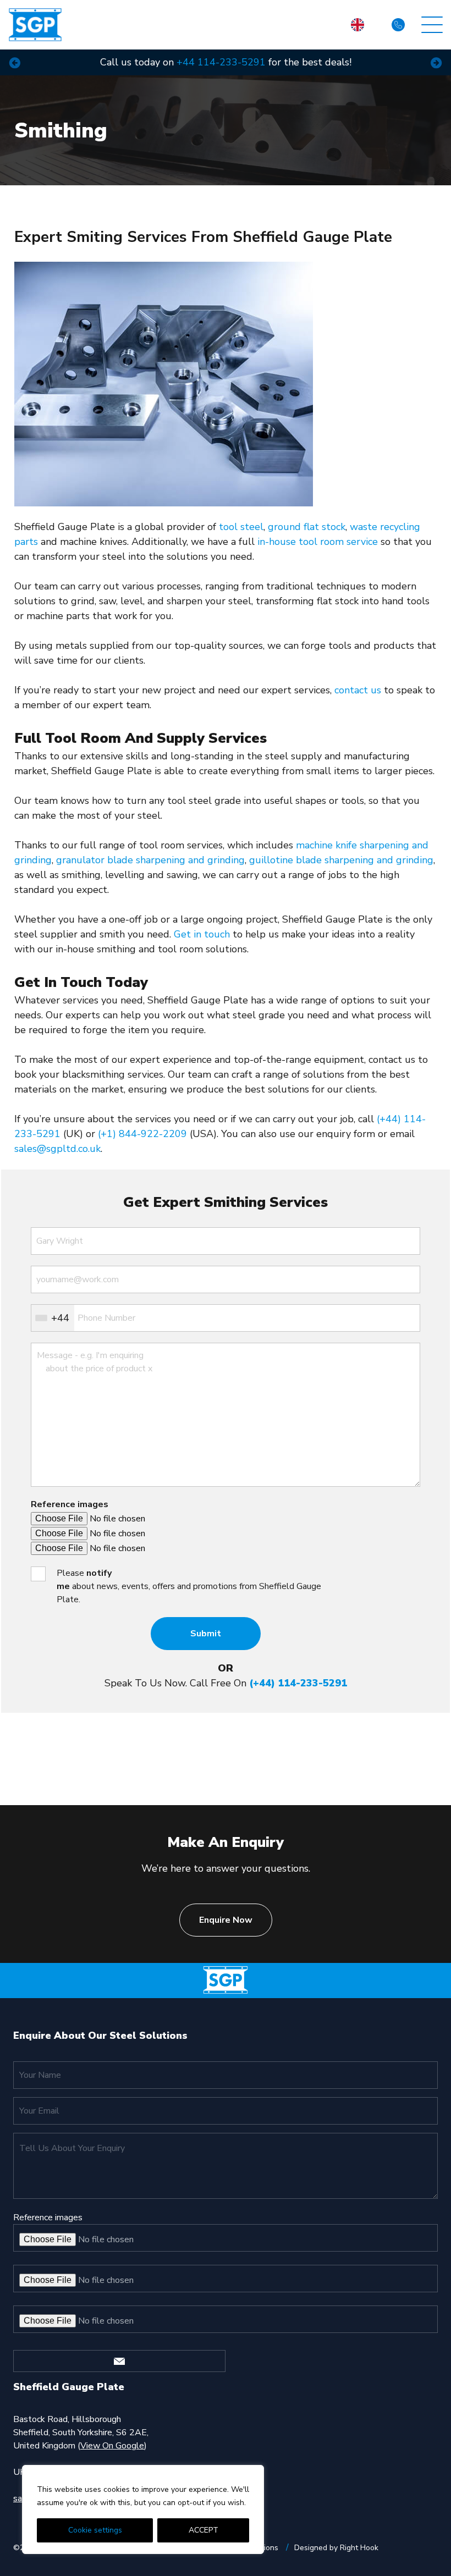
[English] (358, 25)
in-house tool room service (318, 542)
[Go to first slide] (436, 62)
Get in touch (202, 934)
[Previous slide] (15, 62)
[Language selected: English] (358, 25)
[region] (143, 2509)
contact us (358, 690)
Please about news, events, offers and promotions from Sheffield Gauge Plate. (189, 1586)
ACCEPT (204, 2530)
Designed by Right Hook (336, 2548)
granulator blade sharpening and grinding (150, 860)
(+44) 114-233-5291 (298, 1683)
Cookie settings (95, 2530)
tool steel (241, 527)
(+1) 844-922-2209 (142, 1134)
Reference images (70, 1504)
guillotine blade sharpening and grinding (341, 860)
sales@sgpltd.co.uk (57, 1149)
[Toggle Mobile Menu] (432, 25)
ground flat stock (307, 527)
